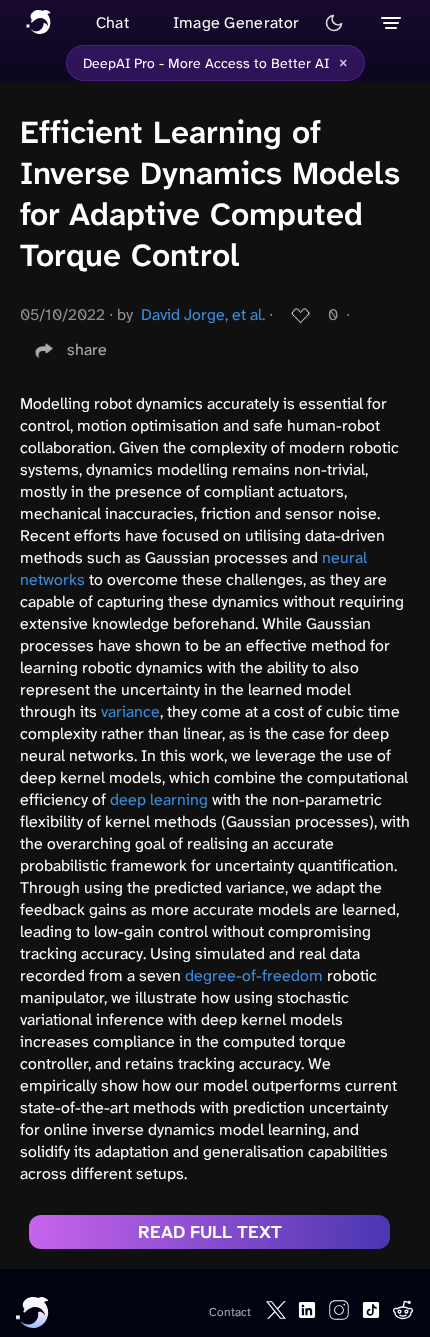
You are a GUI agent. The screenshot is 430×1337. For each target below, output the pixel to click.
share (87, 349)
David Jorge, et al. (203, 314)
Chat (112, 22)
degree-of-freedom (254, 975)
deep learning (159, 799)
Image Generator (236, 22)
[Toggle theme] (334, 23)
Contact (230, 1312)
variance (130, 711)
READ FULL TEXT (210, 1232)
